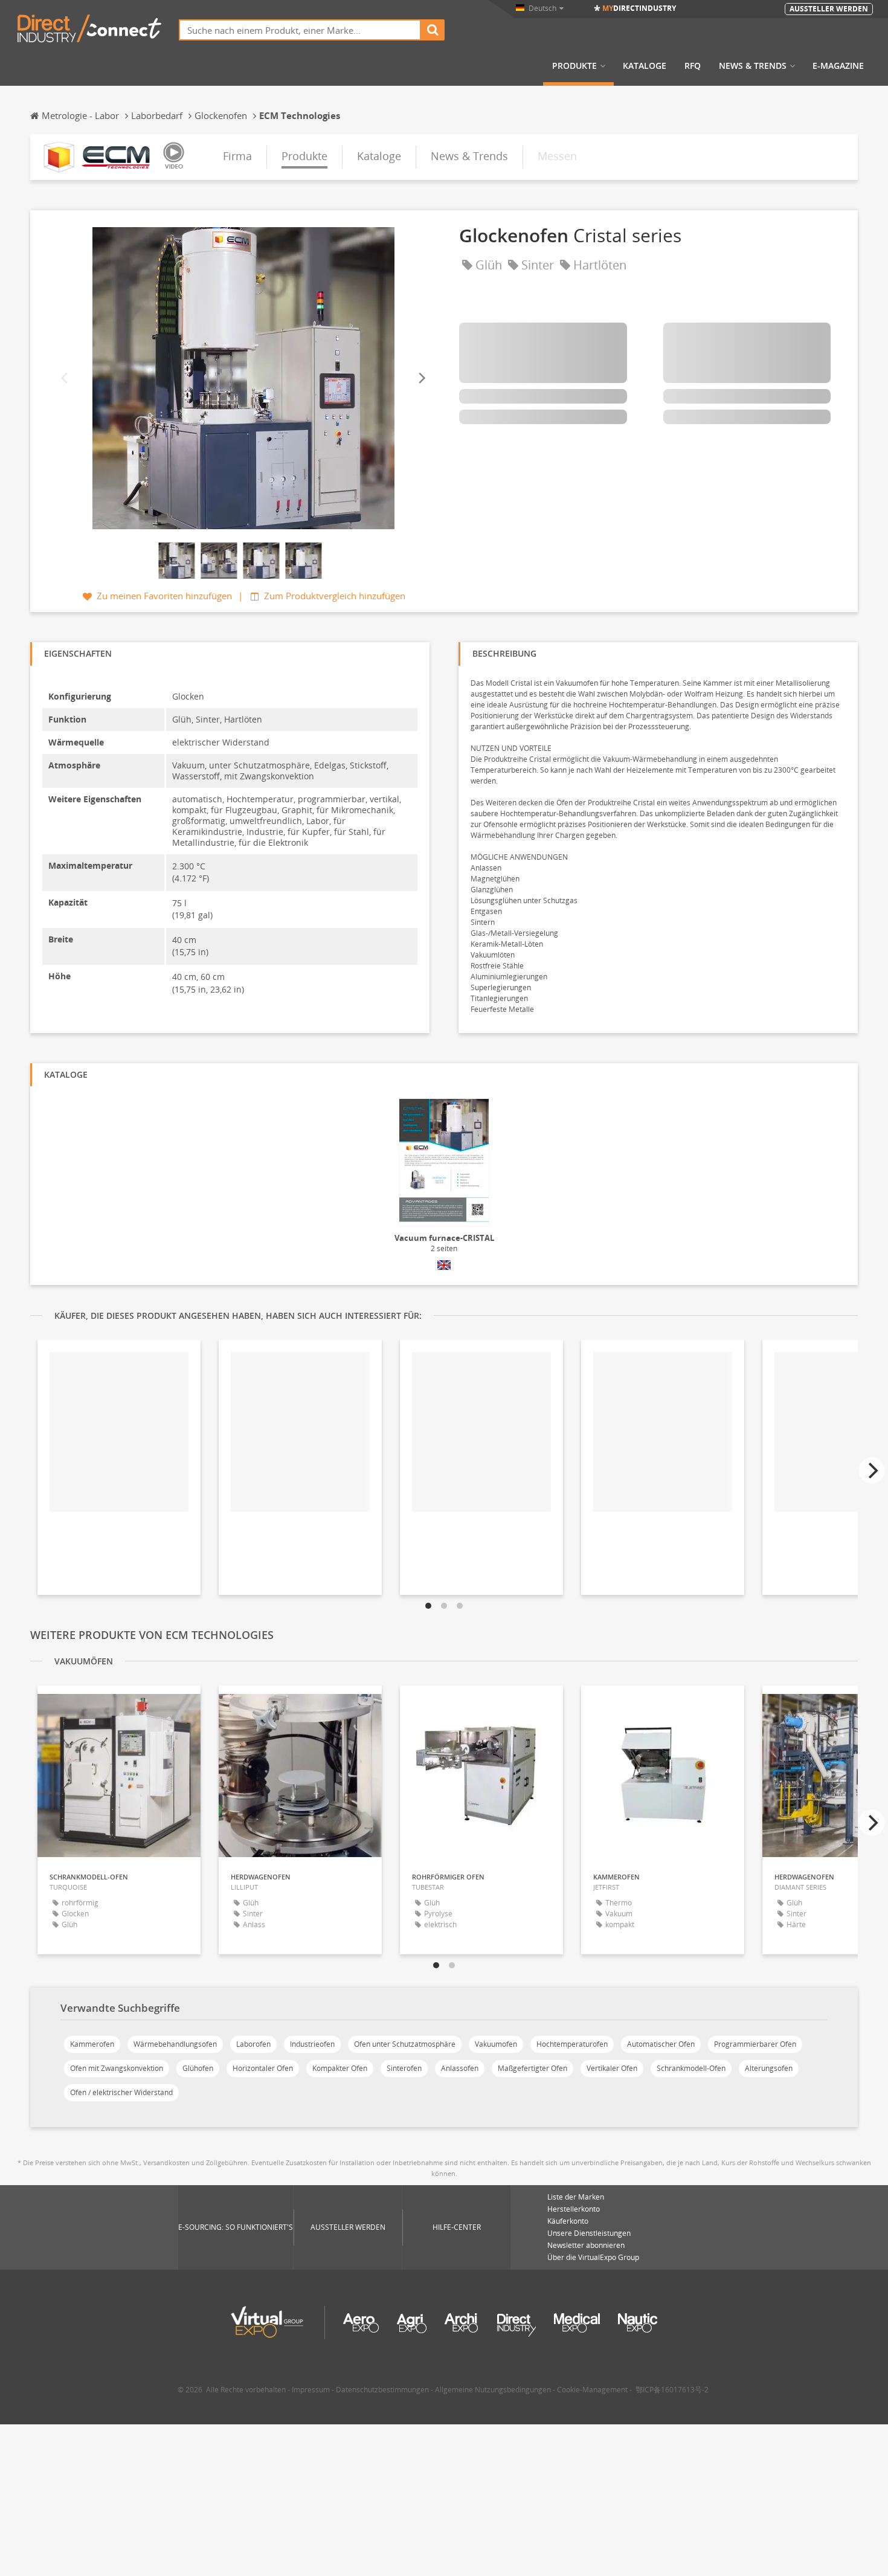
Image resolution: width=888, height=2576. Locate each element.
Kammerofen (92, 2044)
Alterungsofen (769, 2068)
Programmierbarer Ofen (755, 2044)
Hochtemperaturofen (572, 2044)
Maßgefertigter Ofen (532, 2068)
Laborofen (253, 2044)
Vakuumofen (496, 2044)
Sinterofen (404, 2068)
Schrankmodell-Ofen (691, 2068)
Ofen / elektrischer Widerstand (121, 2092)
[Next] (421, 378)
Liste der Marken (576, 2197)
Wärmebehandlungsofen (175, 2044)
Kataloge (645, 66)
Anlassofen (460, 2068)
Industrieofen (312, 2044)
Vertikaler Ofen (612, 2068)
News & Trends (753, 66)
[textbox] (300, 30)
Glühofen (198, 2068)
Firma (237, 156)
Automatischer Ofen (661, 2044)
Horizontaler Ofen (263, 2068)
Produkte (574, 66)
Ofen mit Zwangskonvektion (117, 2068)
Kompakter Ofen (340, 2068)
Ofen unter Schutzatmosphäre (405, 2044)
